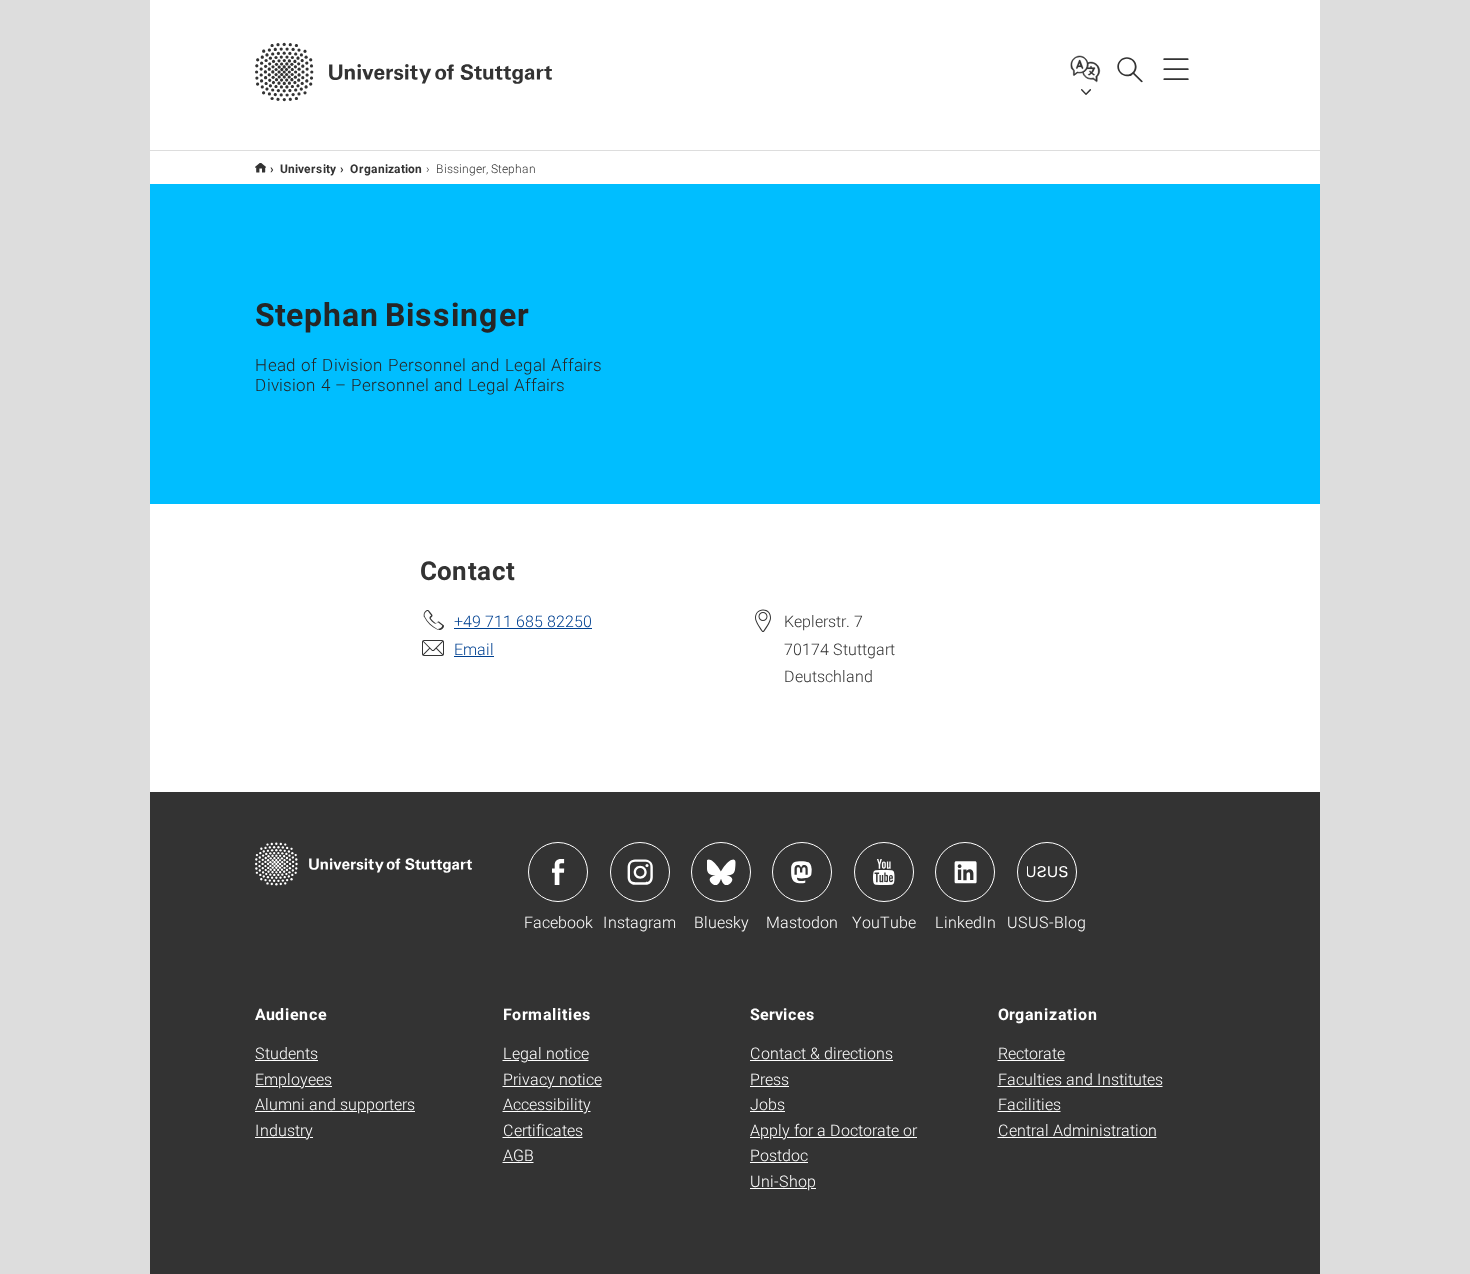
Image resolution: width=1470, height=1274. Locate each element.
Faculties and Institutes (1080, 1078)
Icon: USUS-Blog (1047, 872)
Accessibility (547, 1103)
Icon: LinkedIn (965, 872)
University (308, 168)
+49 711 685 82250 (523, 620)
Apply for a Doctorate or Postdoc (833, 1142)
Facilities (1029, 1103)
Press (769, 1078)
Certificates (543, 1129)
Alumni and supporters (335, 1103)
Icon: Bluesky (721, 872)
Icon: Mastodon (802, 872)
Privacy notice (552, 1078)
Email (474, 648)
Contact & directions (821, 1052)
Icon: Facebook (558, 872)
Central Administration (1077, 1129)
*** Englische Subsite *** (260, 167)
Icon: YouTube (884, 872)
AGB (518, 1154)
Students (286, 1052)
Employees (293, 1078)
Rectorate (1031, 1052)
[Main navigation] (1176, 68)
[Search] (1129, 68)
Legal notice (546, 1052)
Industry (284, 1129)
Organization (386, 168)
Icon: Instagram (640, 872)
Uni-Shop (783, 1180)
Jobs (767, 1103)
